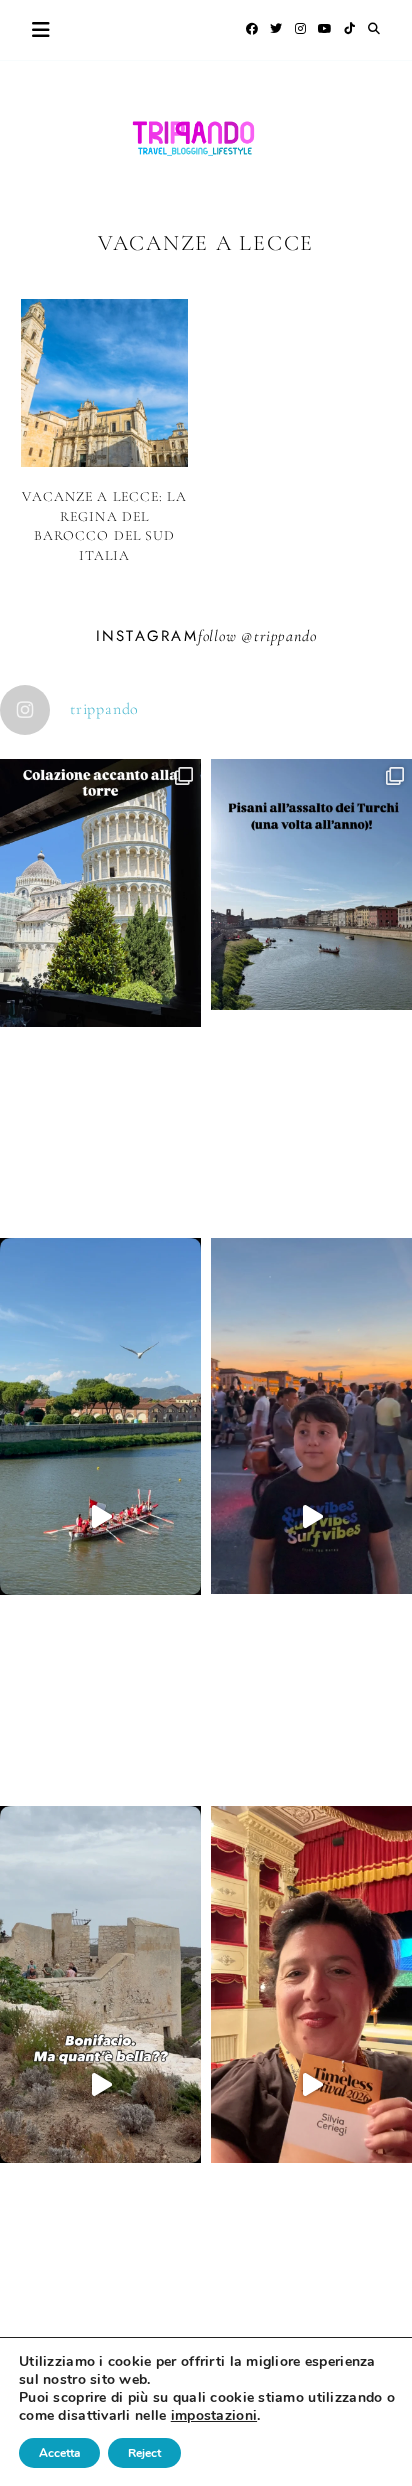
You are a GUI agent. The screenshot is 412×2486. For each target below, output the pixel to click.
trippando (285, 636)
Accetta (59, 2453)
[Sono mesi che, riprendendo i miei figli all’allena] (100, 1517)
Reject (144, 2453)
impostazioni (214, 2416)
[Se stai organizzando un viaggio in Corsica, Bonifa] (100, 2085)
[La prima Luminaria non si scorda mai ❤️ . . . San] (311, 1517)
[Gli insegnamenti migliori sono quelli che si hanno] (311, 2085)
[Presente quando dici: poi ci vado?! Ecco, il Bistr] (100, 993)
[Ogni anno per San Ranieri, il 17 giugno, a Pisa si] (311, 985)
